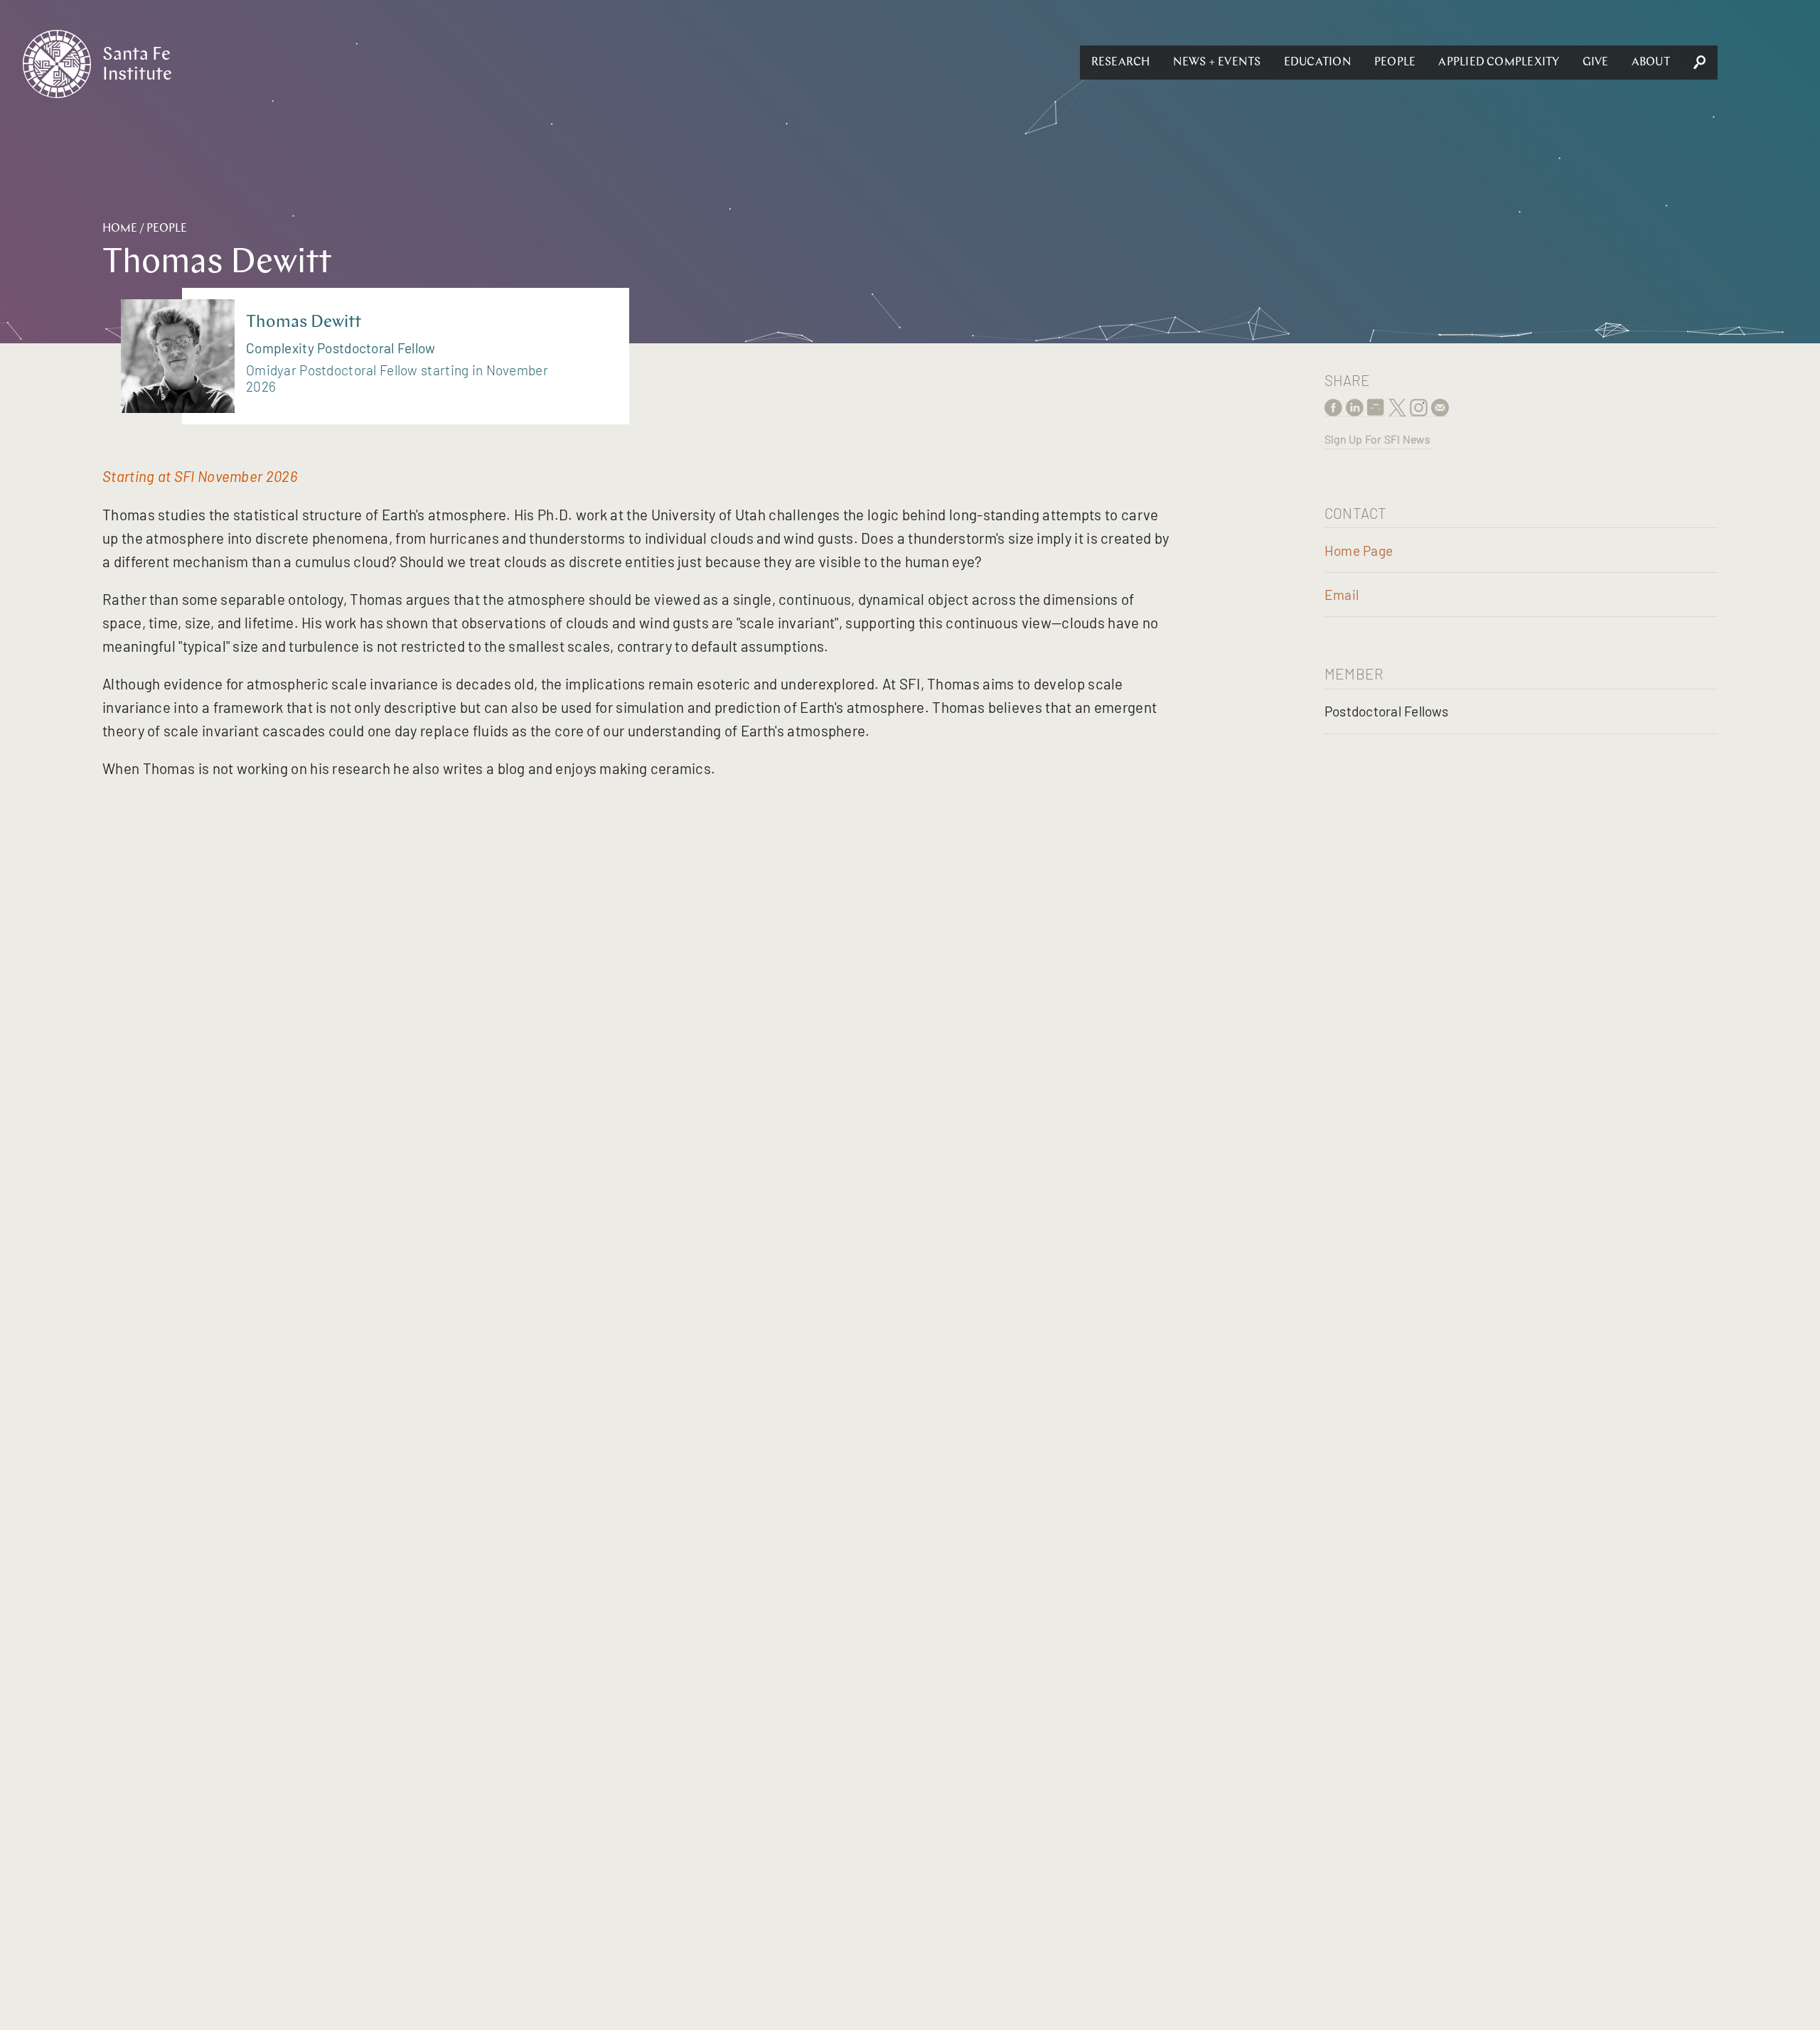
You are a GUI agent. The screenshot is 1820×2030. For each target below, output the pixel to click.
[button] (1121, 63)
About (1651, 63)
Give (1596, 63)
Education (1318, 63)
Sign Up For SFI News (1377, 439)
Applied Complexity (1499, 63)
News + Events (1217, 63)
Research (1121, 63)
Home (120, 229)
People (1395, 63)
